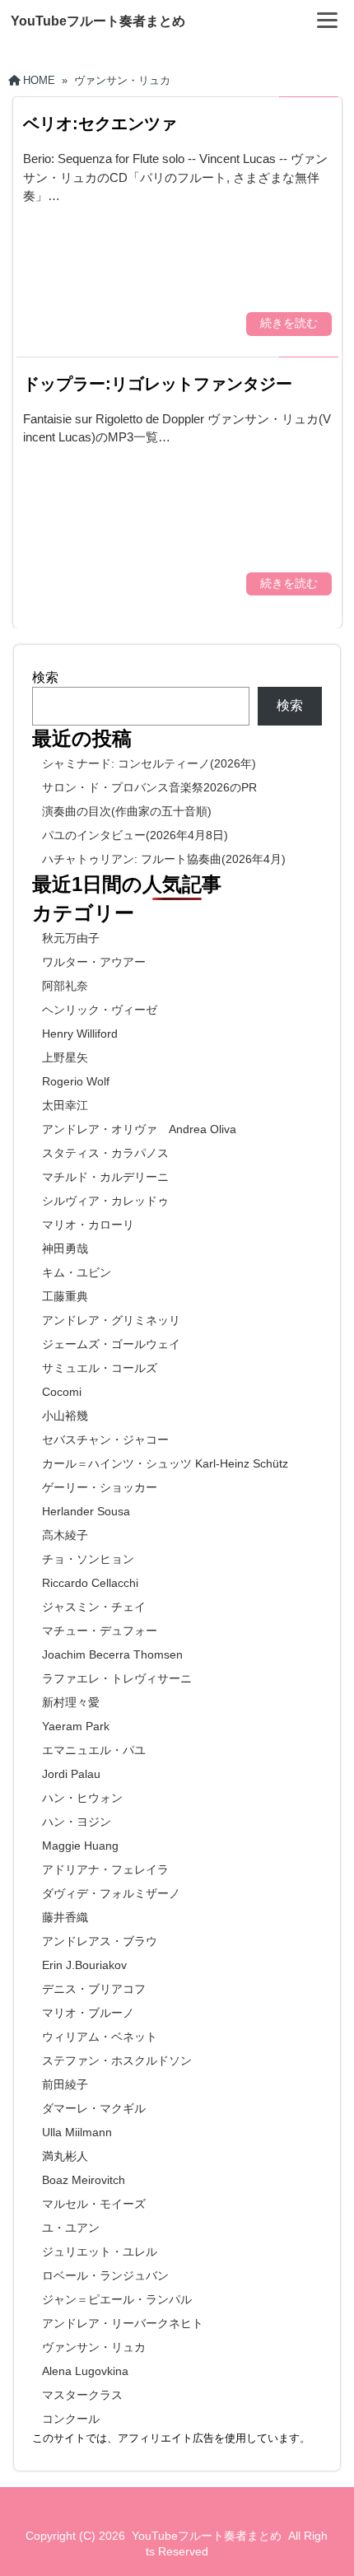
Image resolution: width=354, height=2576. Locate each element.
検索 (45, 677)
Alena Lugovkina (85, 2371)
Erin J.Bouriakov (84, 1965)
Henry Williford (80, 1034)
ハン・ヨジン (77, 1822)
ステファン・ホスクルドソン (117, 2060)
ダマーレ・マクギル (94, 2108)
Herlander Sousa (86, 1511)
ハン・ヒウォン (82, 1798)
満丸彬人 (65, 2156)
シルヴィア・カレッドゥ (105, 1201)
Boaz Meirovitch (84, 2180)
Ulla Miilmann (77, 2132)
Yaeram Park (76, 1726)
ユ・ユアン (71, 2228)
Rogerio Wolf (76, 1081)
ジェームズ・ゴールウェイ (111, 1344)
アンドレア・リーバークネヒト (123, 2323)
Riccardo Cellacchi (90, 1583)
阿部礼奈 (65, 986)
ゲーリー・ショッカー (100, 1487)
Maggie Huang (80, 1846)
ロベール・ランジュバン (105, 2275)
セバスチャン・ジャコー (105, 1440)
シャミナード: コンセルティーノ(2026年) (149, 763)
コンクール (71, 2419)
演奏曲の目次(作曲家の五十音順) (127, 811)
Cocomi (62, 1392)
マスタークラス (82, 2395)
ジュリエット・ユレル (100, 2252)
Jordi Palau (71, 1774)
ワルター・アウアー (94, 962)
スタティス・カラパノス (105, 1153)
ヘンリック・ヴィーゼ (100, 1010)
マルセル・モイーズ (94, 2204)
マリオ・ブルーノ (88, 2013)
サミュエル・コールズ (100, 1368)
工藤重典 (65, 1296)
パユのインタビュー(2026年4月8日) (135, 835)
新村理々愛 (71, 1702)
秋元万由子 (71, 938)
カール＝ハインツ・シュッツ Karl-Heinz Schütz (165, 1463)
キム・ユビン (77, 1272)
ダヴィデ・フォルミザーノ (111, 1893)
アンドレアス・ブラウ (100, 1941)
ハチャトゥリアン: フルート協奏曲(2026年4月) (164, 859)
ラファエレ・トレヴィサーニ (117, 1678)
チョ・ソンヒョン (88, 1559)
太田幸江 (65, 1105)
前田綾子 (65, 2084)
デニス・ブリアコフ (94, 1989)
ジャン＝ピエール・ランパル (117, 2299)
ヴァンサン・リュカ (94, 2347)
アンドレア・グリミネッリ (111, 1320)
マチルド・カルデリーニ (105, 1177)
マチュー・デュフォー (100, 1631)
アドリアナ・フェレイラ (105, 1869)
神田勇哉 (65, 1248)
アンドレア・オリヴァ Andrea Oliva (139, 1129)
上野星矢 (65, 1057)
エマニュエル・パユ (94, 1750)
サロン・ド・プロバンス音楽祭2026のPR (149, 787)
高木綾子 (65, 1535)
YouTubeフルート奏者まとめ (98, 21)
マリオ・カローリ (88, 1225)
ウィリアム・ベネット (100, 2037)
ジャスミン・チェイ (94, 1607)
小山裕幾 (65, 1416)
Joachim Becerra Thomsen (112, 1654)
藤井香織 (65, 1917)
